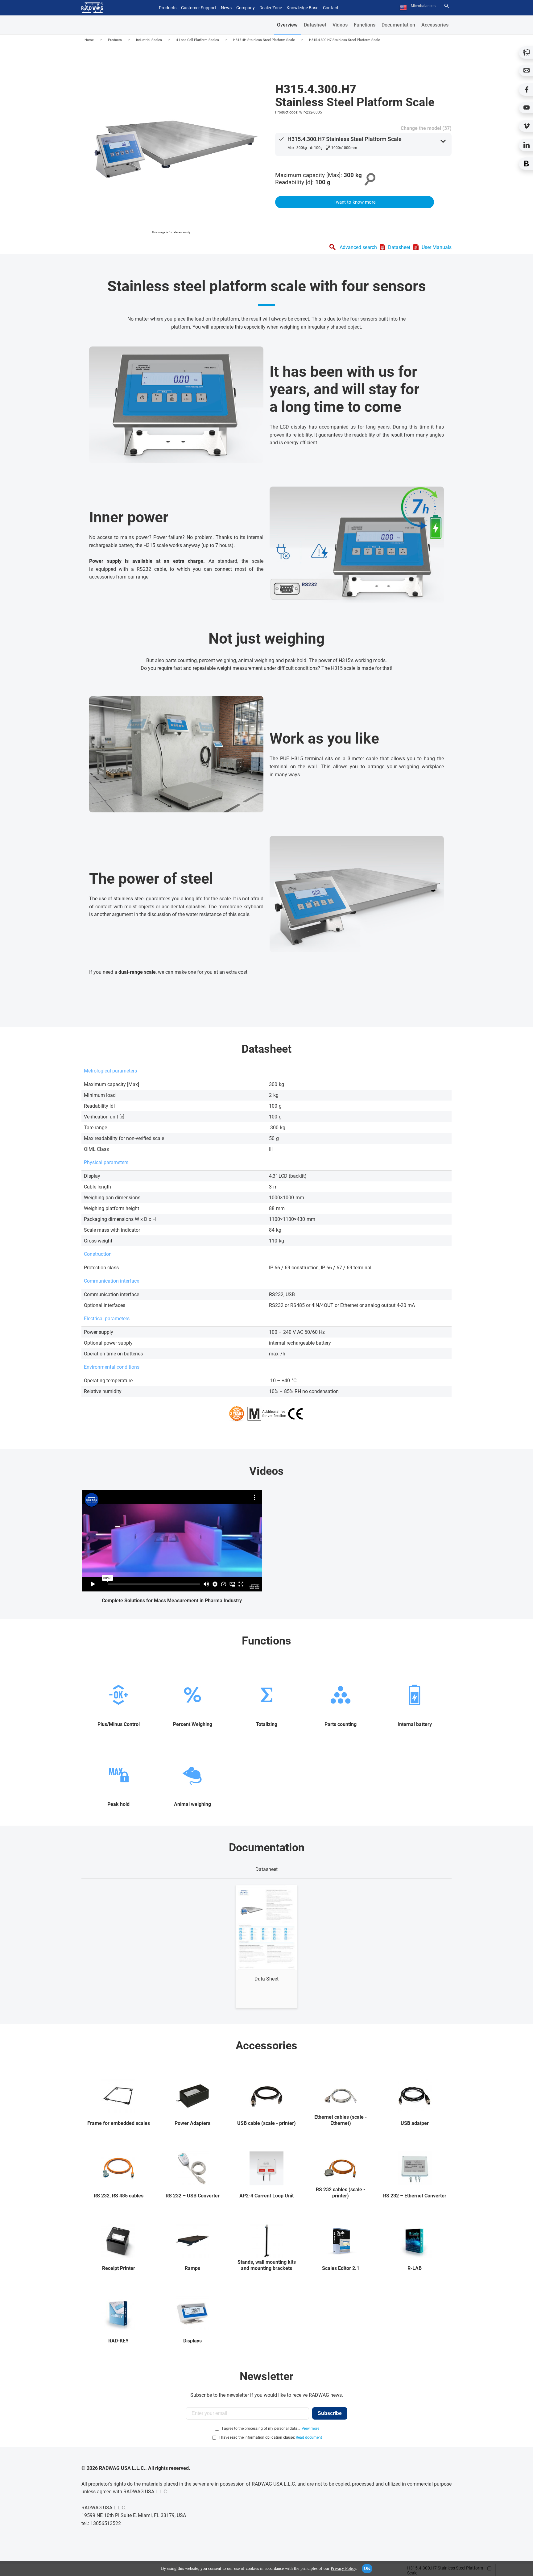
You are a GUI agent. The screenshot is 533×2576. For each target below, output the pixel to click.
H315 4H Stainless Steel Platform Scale (264, 40)
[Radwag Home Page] (92, 8)
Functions (365, 25)
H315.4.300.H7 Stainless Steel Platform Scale (345, 40)
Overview (287, 25)
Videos (340, 25)
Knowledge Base (302, 8)
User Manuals (437, 247)
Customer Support (199, 8)
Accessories (435, 25)
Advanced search (358, 247)
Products (115, 40)
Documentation (398, 25)
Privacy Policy (343, 2568)
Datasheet (315, 25)
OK (367, 2568)
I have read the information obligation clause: (271, 2437)
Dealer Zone (271, 8)
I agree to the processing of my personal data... (261, 2429)
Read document (309, 2437)
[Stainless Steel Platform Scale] (171, 141)
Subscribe (330, 2413)
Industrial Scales (149, 40)
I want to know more (355, 202)
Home (89, 40)
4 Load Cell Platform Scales (198, 40)
